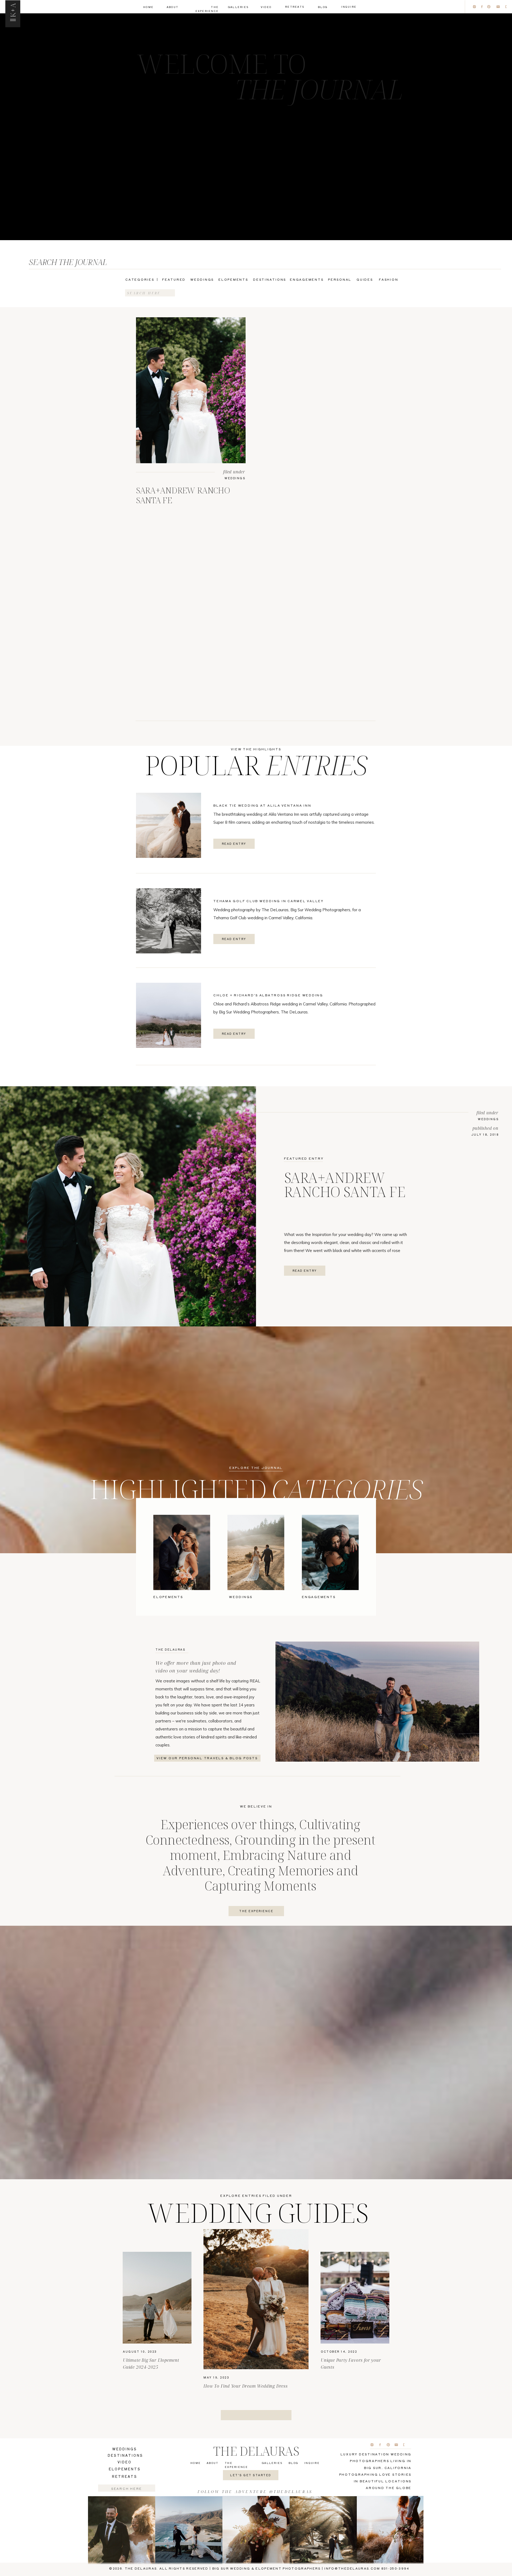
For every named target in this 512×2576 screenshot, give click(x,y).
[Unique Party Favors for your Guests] (355, 2298)
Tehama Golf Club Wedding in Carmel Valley (269, 901)
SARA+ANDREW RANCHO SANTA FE (183, 495)
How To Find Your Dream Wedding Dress (246, 2386)
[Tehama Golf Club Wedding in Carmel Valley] (169, 921)
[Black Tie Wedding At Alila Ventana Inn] (169, 825)
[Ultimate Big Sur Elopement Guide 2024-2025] (157, 2298)
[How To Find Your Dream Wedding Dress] (256, 2299)
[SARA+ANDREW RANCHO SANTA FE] (191, 390)
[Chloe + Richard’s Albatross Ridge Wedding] (169, 1015)
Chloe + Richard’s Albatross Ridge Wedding (268, 995)
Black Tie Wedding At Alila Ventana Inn (262, 805)
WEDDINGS (235, 478)
